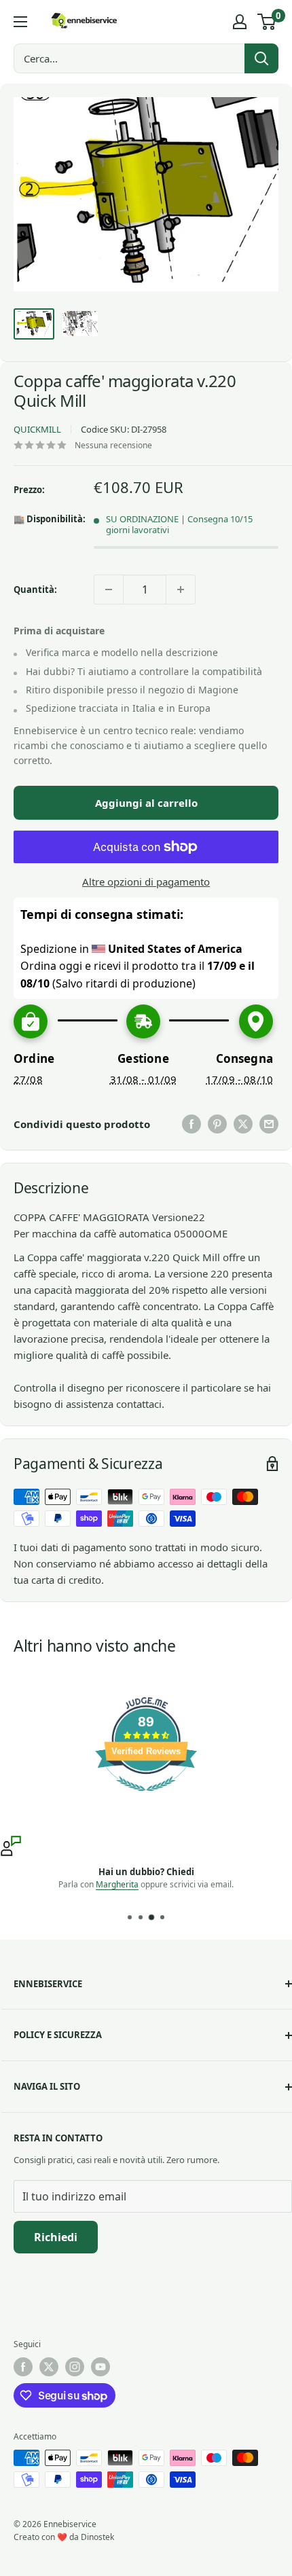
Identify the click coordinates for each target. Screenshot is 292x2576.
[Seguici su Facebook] (23, 2367)
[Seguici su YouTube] (101, 2367)
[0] (267, 22)
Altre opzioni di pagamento (146, 882)
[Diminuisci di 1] (109, 589)
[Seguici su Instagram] (75, 2367)
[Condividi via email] (269, 1124)
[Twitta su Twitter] (243, 1124)
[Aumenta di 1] (181, 589)
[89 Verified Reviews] (146, 1798)
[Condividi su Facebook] (191, 1124)
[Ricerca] (261, 58)
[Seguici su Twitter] (49, 2367)
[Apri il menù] (20, 22)
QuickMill (37, 429)
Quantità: (35, 589)
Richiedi (56, 2237)
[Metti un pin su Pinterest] (217, 1124)
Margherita (117, 1884)
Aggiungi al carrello (146, 803)
